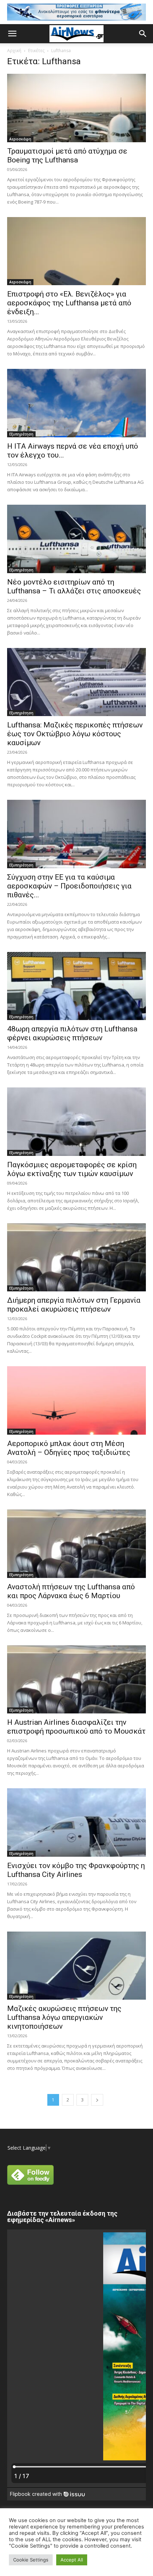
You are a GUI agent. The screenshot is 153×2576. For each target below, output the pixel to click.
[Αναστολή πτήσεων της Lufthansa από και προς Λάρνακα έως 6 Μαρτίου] (76, 1544)
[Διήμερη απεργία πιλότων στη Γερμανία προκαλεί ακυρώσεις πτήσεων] (76, 1257)
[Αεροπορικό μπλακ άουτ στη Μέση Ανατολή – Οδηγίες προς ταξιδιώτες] (76, 1400)
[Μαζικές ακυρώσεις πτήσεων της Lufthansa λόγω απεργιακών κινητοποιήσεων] (76, 1966)
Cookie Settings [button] (31, 2560)
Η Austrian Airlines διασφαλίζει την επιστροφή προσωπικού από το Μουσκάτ (76, 1727)
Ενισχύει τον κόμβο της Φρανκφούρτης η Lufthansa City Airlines (76, 1870)
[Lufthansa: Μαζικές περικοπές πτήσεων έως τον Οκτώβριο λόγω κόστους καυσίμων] (76, 682)
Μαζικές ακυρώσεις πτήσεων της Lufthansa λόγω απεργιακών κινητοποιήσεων (64, 2017)
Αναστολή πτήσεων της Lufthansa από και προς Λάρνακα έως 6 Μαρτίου (71, 1591)
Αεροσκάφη (20, 139)
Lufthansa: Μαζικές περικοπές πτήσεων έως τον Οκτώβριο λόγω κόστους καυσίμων (75, 734)
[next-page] (97, 2100)
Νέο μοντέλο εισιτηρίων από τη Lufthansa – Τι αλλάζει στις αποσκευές (74, 586)
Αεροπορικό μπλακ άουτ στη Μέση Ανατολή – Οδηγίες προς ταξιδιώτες (69, 1448)
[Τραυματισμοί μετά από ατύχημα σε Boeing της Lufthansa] (76, 108)
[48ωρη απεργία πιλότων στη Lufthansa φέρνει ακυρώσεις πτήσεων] (76, 986)
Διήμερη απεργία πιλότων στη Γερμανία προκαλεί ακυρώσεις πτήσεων (74, 1305)
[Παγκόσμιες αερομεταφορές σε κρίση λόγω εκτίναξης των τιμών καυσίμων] (76, 1122)
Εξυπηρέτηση (21, 434)
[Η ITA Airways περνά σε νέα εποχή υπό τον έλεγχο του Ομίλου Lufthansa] (76, 403)
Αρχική (14, 51)
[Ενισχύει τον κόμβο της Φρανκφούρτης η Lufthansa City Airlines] (76, 1822)
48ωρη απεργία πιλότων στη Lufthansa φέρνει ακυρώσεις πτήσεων (72, 1033)
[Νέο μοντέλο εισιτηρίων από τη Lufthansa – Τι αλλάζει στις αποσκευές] (76, 539)
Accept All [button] (72, 2560)
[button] (12, 34)
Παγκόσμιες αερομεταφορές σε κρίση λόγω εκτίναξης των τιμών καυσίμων (72, 1169)
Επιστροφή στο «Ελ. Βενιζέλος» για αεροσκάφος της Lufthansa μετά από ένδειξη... (69, 303)
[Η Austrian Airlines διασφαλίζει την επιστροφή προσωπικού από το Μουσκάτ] (76, 1680)
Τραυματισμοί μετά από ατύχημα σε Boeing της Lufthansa (67, 156)
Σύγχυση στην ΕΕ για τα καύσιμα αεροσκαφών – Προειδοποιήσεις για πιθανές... (69, 886)
